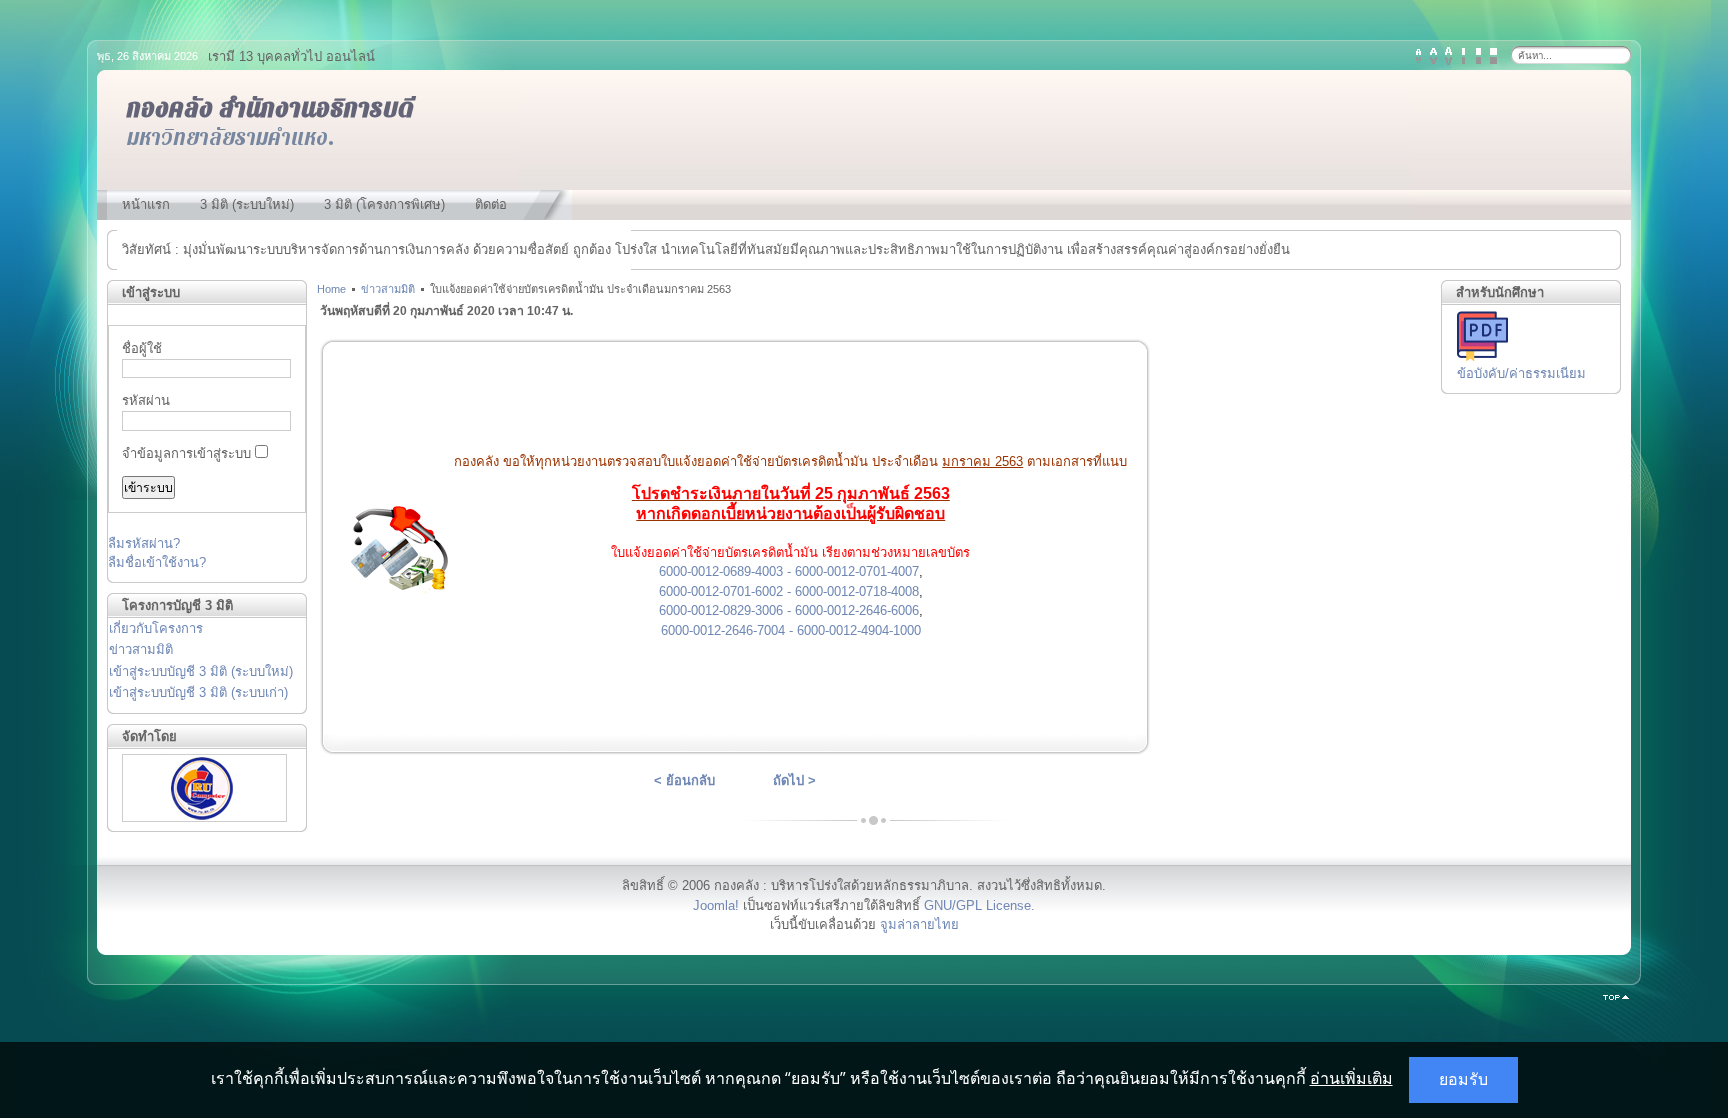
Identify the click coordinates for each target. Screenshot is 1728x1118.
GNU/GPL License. (979, 905)
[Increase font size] (1448, 56)
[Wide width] (1478, 56)
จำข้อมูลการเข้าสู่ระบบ (186, 453)
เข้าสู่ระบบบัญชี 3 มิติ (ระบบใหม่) (201, 671)
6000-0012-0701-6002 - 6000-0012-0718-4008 (789, 591)
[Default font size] (1433, 56)
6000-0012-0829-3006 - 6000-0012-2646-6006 (789, 610)
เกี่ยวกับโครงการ (156, 628)
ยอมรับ (1463, 1079)
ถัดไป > (794, 780)
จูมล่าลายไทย (919, 924)
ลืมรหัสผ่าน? (144, 543)
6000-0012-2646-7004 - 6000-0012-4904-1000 (791, 630)
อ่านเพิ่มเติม (1351, 1078)
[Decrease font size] (1418, 56)
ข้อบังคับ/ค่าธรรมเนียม (1521, 373)
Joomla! (716, 905)
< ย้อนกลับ (684, 780)
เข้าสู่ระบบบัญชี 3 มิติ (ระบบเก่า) (198, 692)
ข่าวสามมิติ (141, 649)
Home (331, 289)
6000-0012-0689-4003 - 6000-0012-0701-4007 (789, 571)
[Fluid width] (1493, 56)
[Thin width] (1463, 56)
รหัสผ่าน (146, 400)
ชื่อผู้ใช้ (142, 348)
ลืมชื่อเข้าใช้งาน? (157, 562)
